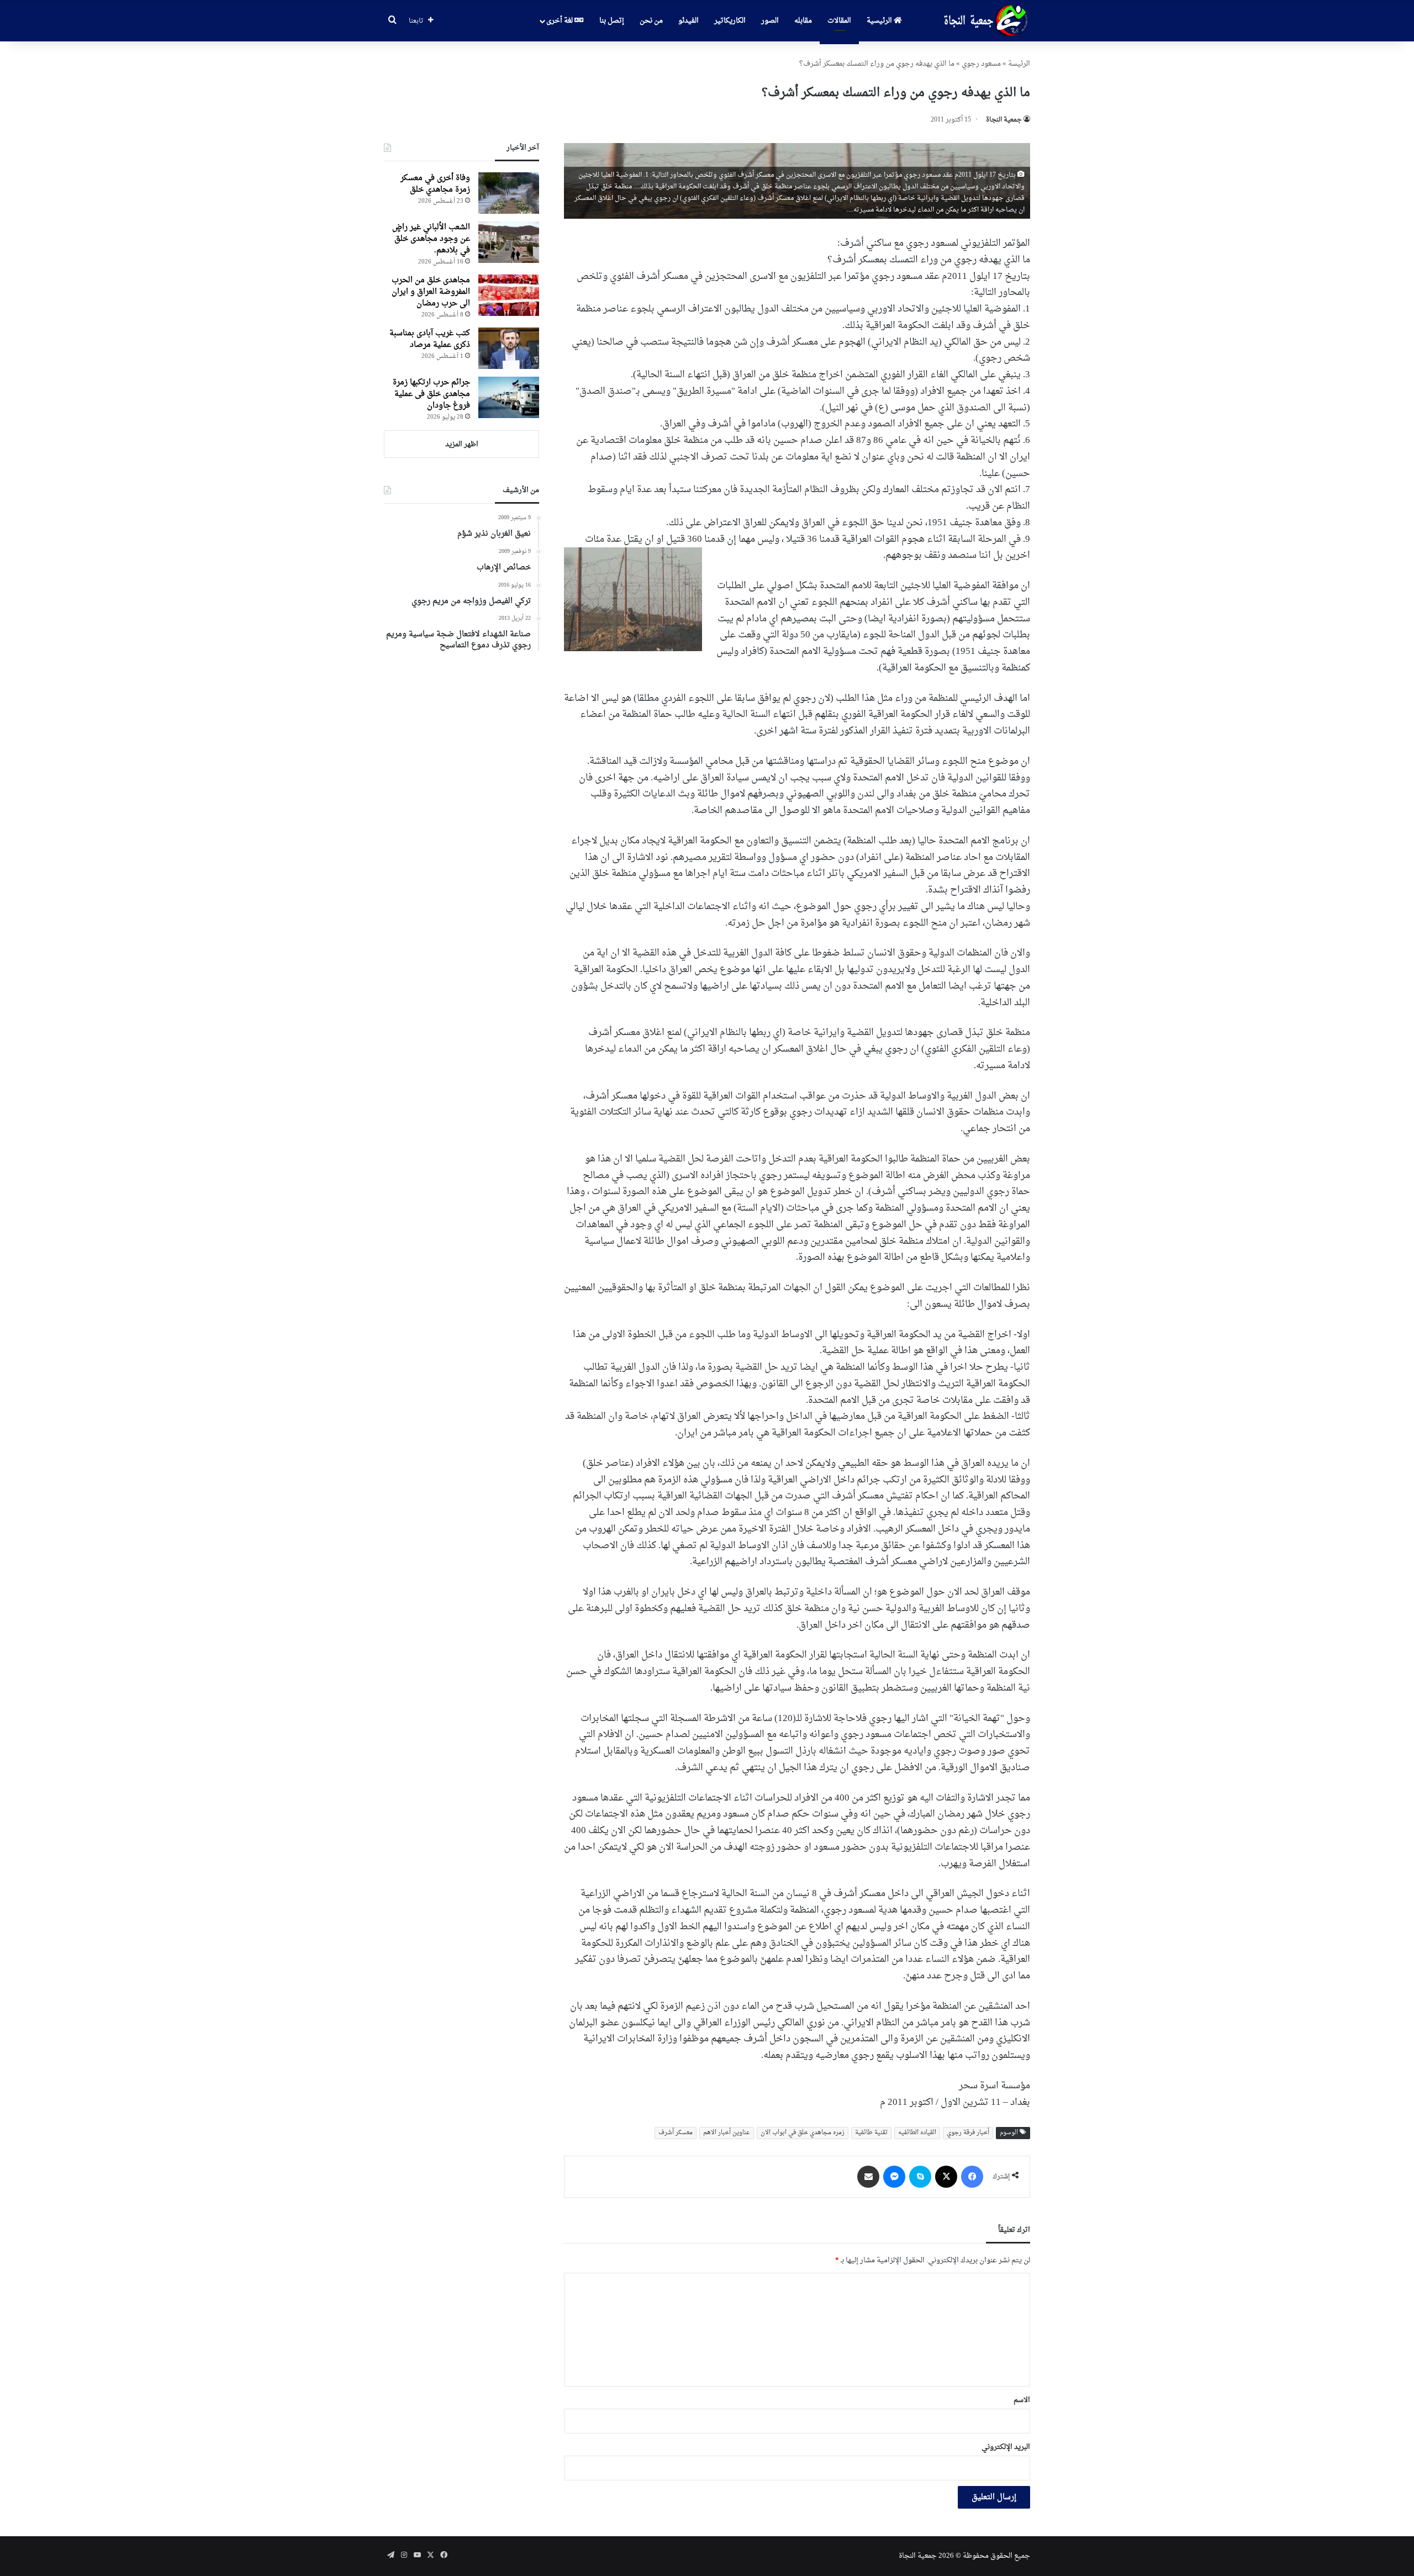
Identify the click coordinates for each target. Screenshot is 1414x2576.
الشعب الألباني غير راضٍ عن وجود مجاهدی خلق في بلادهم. (431, 239)
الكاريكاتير (730, 21)
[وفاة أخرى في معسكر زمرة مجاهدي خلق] (509, 193)
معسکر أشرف (676, 2133)
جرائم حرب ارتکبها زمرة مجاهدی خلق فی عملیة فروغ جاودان (431, 394)
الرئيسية (880, 21)
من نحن (651, 21)
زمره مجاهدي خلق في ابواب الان (803, 2133)
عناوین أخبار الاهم (727, 2133)
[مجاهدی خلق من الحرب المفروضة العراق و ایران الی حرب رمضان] (509, 295)
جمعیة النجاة (1004, 120)
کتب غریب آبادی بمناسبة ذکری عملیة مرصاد (430, 339)
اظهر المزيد (462, 444)
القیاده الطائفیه (917, 2133)
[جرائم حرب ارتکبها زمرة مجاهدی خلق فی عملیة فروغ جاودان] (509, 397)
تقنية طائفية (871, 2133)
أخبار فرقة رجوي (968, 2133)
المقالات (839, 21)
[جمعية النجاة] (985, 21)
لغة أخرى (560, 21)
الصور (770, 21)
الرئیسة (1019, 64)
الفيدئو (688, 21)
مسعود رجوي (981, 64)
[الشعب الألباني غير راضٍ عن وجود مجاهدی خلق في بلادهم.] (509, 242)
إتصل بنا (612, 21)
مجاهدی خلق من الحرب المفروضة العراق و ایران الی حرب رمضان (431, 292)
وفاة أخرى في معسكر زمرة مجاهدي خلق (435, 184)
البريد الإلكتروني (1006, 2447)
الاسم (1022, 2400)
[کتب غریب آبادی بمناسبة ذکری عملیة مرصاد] (509, 348)
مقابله (803, 21)
